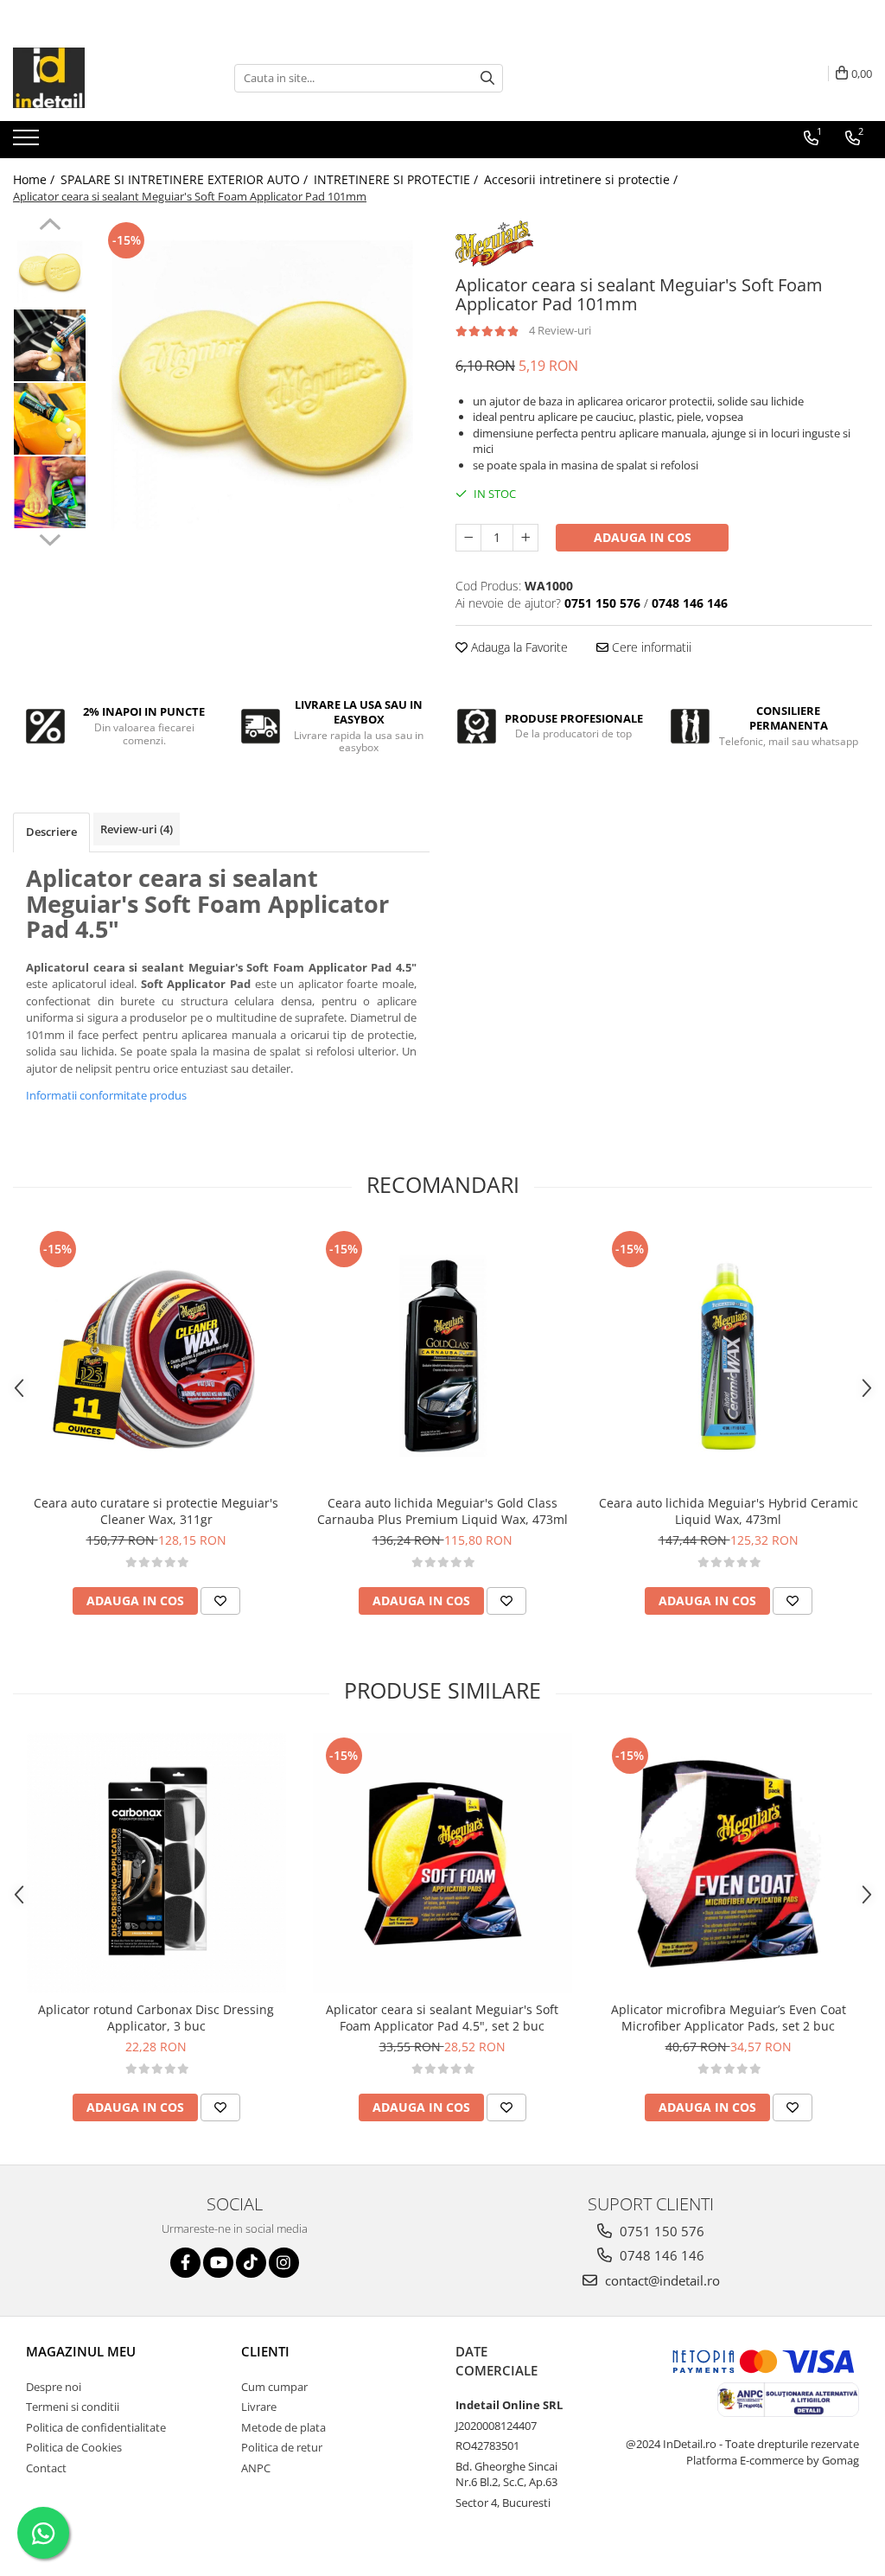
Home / (35, 179)
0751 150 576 (660, 2231)
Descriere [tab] (51, 832)
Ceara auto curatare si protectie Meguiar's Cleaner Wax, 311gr (156, 1511)
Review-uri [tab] (137, 829)
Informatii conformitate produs (106, 1095)
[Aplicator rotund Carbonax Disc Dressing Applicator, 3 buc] (156, 1863)
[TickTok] (251, 2263)
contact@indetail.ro (661, 2280)
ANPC (256, 2468)
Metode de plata (283, 2427)
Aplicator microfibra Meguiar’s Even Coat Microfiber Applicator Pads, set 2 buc (729, 2018)
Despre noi (54, 2387)
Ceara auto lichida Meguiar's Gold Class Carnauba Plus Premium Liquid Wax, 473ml (442, 1511)
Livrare (259, 2407)
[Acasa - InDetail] (99, 78)
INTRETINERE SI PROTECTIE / (398, 179)
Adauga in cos (643, 537)
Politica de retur (282, 2447)
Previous (50, 226)
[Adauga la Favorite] (220, 1601)
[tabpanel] (262, 385)
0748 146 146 (660, 2255)
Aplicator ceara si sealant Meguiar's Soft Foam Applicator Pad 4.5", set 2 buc (442, 2018)
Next (50, 538)
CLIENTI (265, 2351)
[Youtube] (218, 2263)
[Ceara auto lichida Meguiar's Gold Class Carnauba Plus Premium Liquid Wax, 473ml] (442, 1356)
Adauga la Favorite (518, 647)
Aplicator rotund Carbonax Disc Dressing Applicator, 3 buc (156, 2018)
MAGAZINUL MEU (81, 2351)
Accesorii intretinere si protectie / (583, 179)
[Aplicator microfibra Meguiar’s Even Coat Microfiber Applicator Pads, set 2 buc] (729, 1863)
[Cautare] (487, 78)
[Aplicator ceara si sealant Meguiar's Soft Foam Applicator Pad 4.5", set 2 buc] (442, 1863)
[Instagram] (284, 2263)
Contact (46, 2468)
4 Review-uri (560, 330)
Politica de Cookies (74, 2447)
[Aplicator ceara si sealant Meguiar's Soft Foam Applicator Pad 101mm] (262, 385)
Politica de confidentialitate (96, 2427)
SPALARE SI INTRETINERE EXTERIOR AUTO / (186, 179)
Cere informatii (650, 647)
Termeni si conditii (73, 2407)
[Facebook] (185, 2263)
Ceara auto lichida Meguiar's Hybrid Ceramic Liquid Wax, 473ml (729, 1511)
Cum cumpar (274, 2387)
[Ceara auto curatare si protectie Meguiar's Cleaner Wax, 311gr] (156, 1356)
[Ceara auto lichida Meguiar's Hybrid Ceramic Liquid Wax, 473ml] (729, 1356)
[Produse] (28, 143)
